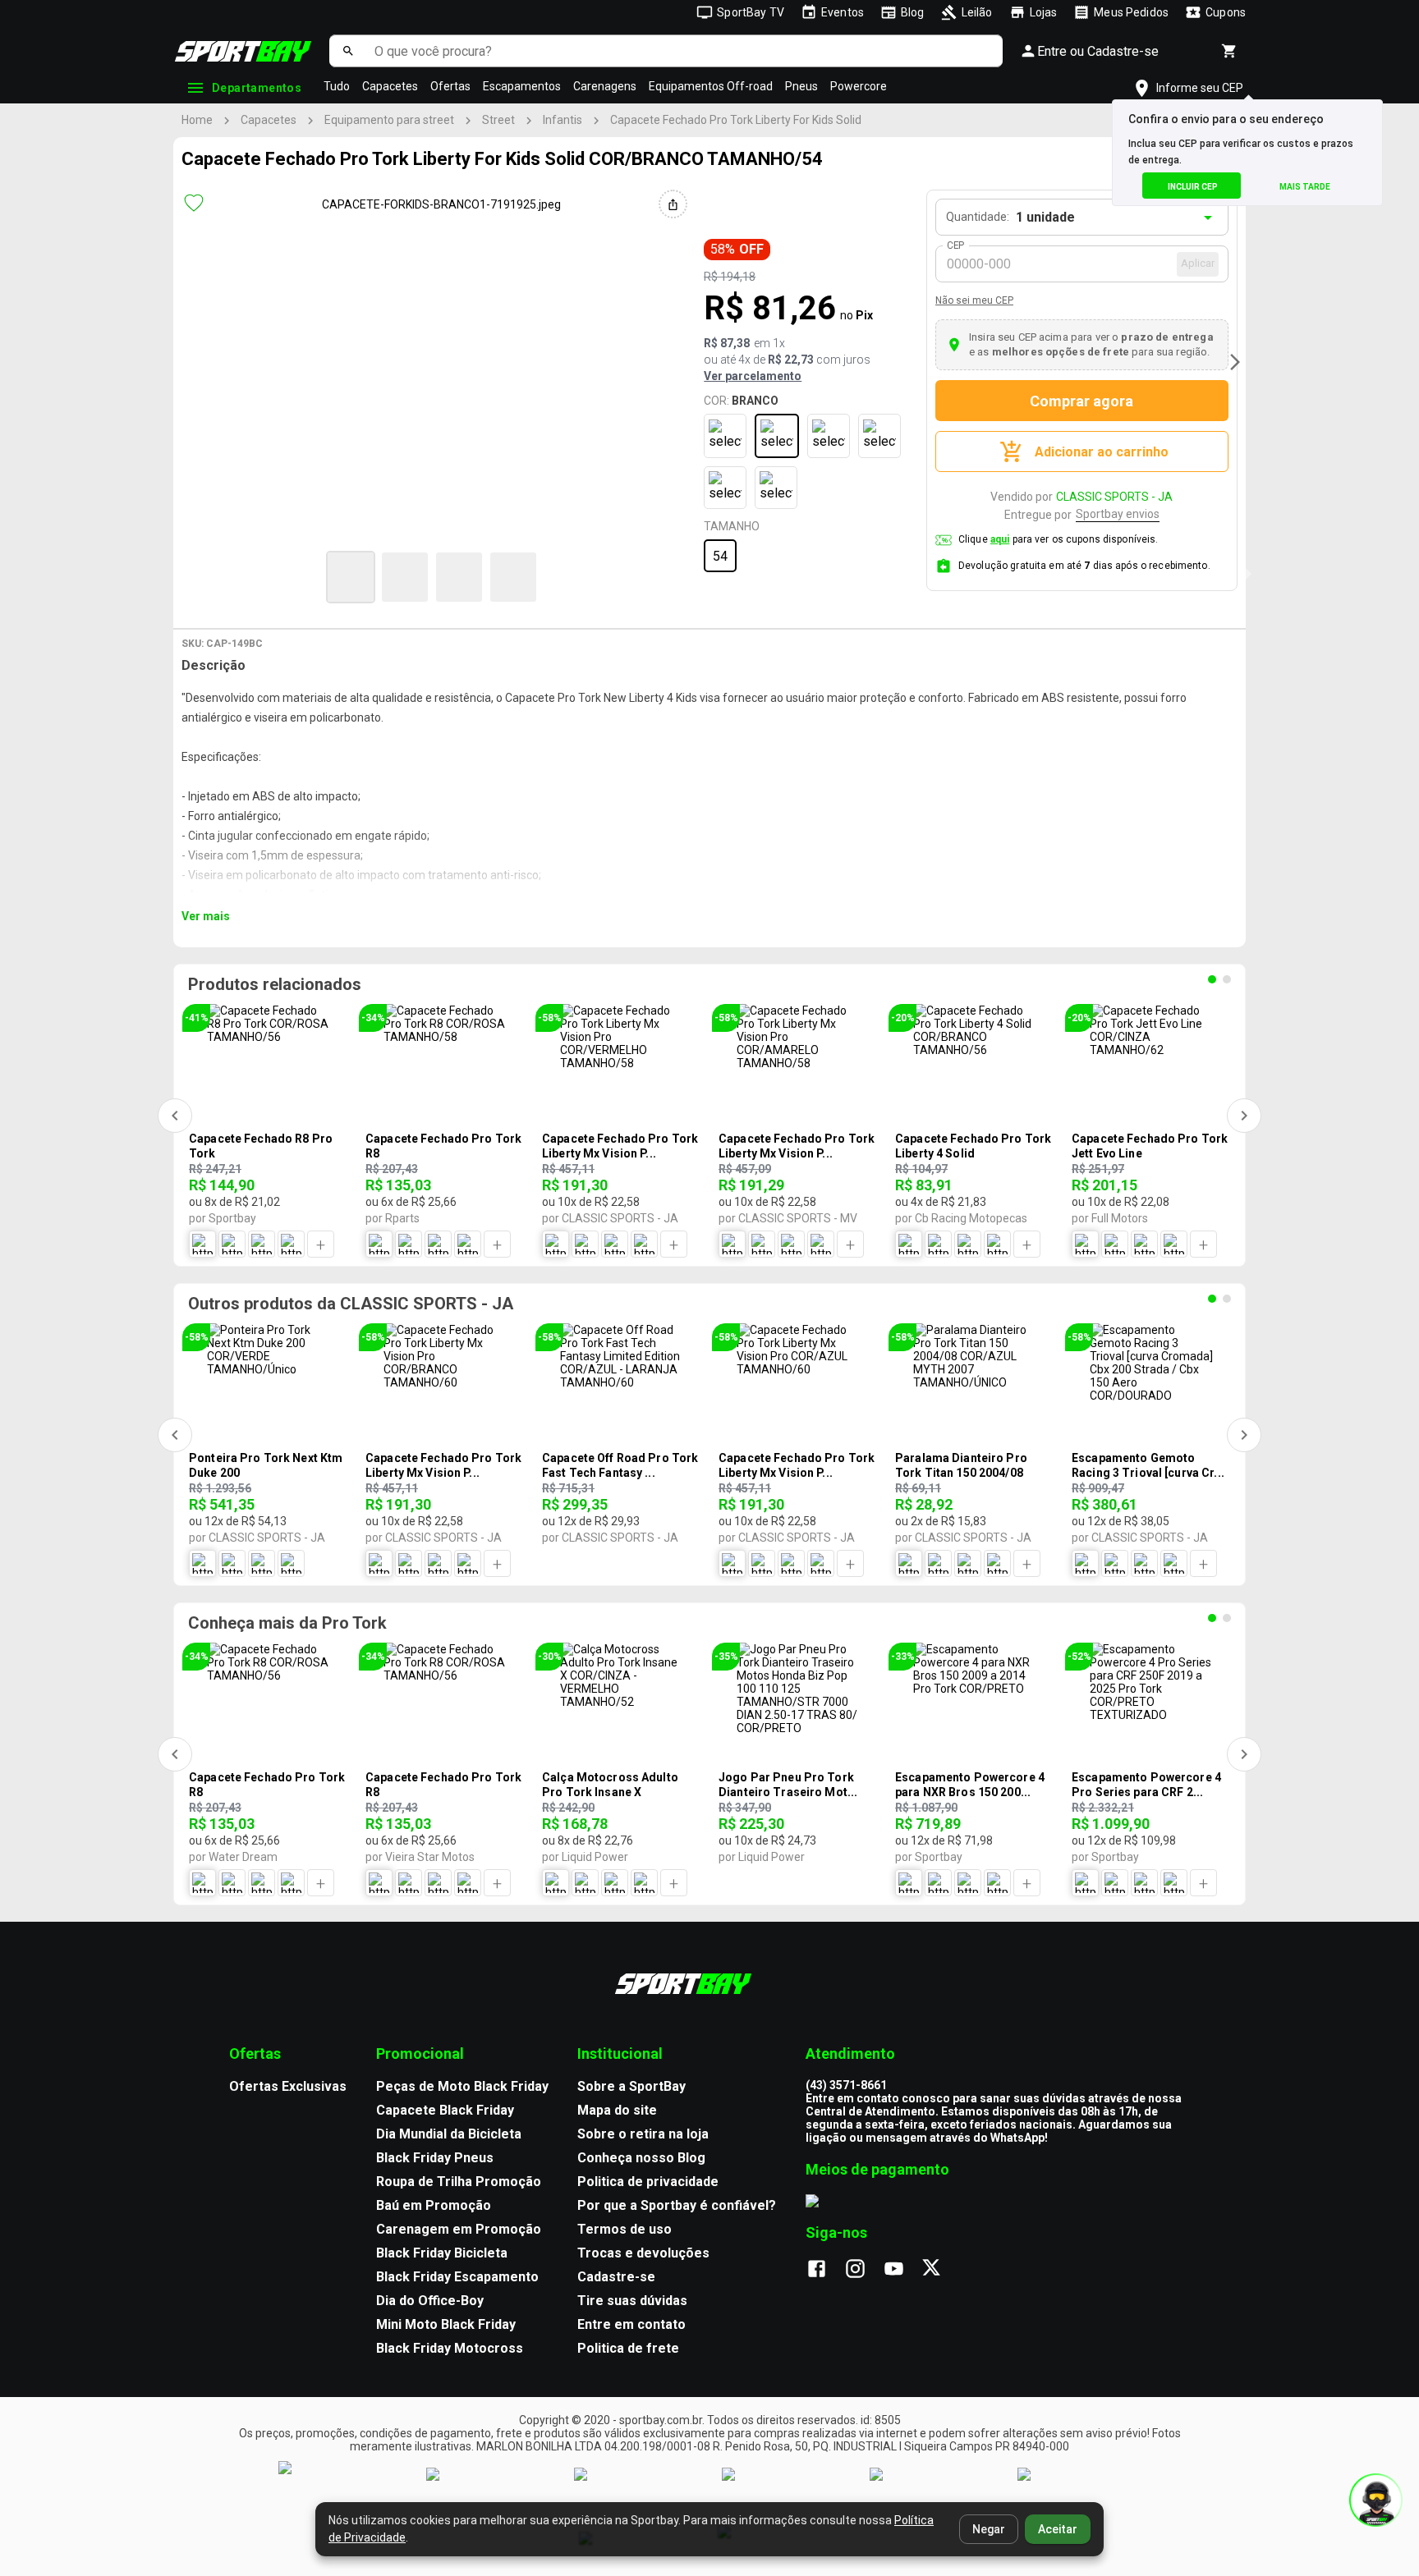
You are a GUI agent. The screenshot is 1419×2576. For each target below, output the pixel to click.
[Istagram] (863, 2270)
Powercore (859, 86)
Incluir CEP (1193, 187)
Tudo (337, 86)
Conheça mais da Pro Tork (287, 1623)
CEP (956, 245)
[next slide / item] (1235, 362)
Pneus (801, 86)
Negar (989, 2529)
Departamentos (257, 88)
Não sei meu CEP (974, 300)
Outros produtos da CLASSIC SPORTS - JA (351, 1304)
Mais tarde (1305, 187)
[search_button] (348, 51)
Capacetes (390, 86)
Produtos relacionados (275, 984)
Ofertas (450, 86)
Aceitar (1058, 2529)
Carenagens (605, 86)
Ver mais (206, 916)
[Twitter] (941, 2270)
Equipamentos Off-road (711, 86)
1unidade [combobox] (1045, 217)
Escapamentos (522, 86)
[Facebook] (825, 2270)
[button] (351, 577)
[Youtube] (902, 2270)
